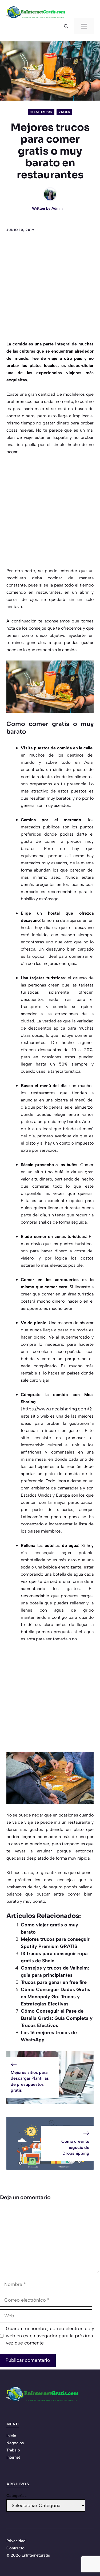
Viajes (64, 112)
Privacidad (16, 2541)
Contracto (15, 2548)
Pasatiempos (41, 112)
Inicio (11, 2436)
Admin (57, 209)
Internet (13, 2457)
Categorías (16, 2496)
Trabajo (13, 2450)
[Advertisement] (50, 288)
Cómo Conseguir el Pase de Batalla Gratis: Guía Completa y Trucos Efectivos (57, 2018)
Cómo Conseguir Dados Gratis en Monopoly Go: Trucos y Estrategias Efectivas (55, 1997)
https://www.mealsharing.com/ (56, 1409)
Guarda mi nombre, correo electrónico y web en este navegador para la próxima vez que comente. (50, 2336)
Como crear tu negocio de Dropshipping (75, 2147)
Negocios (15, 2443)
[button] (66, 26)
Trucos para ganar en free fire (54, 1982)
